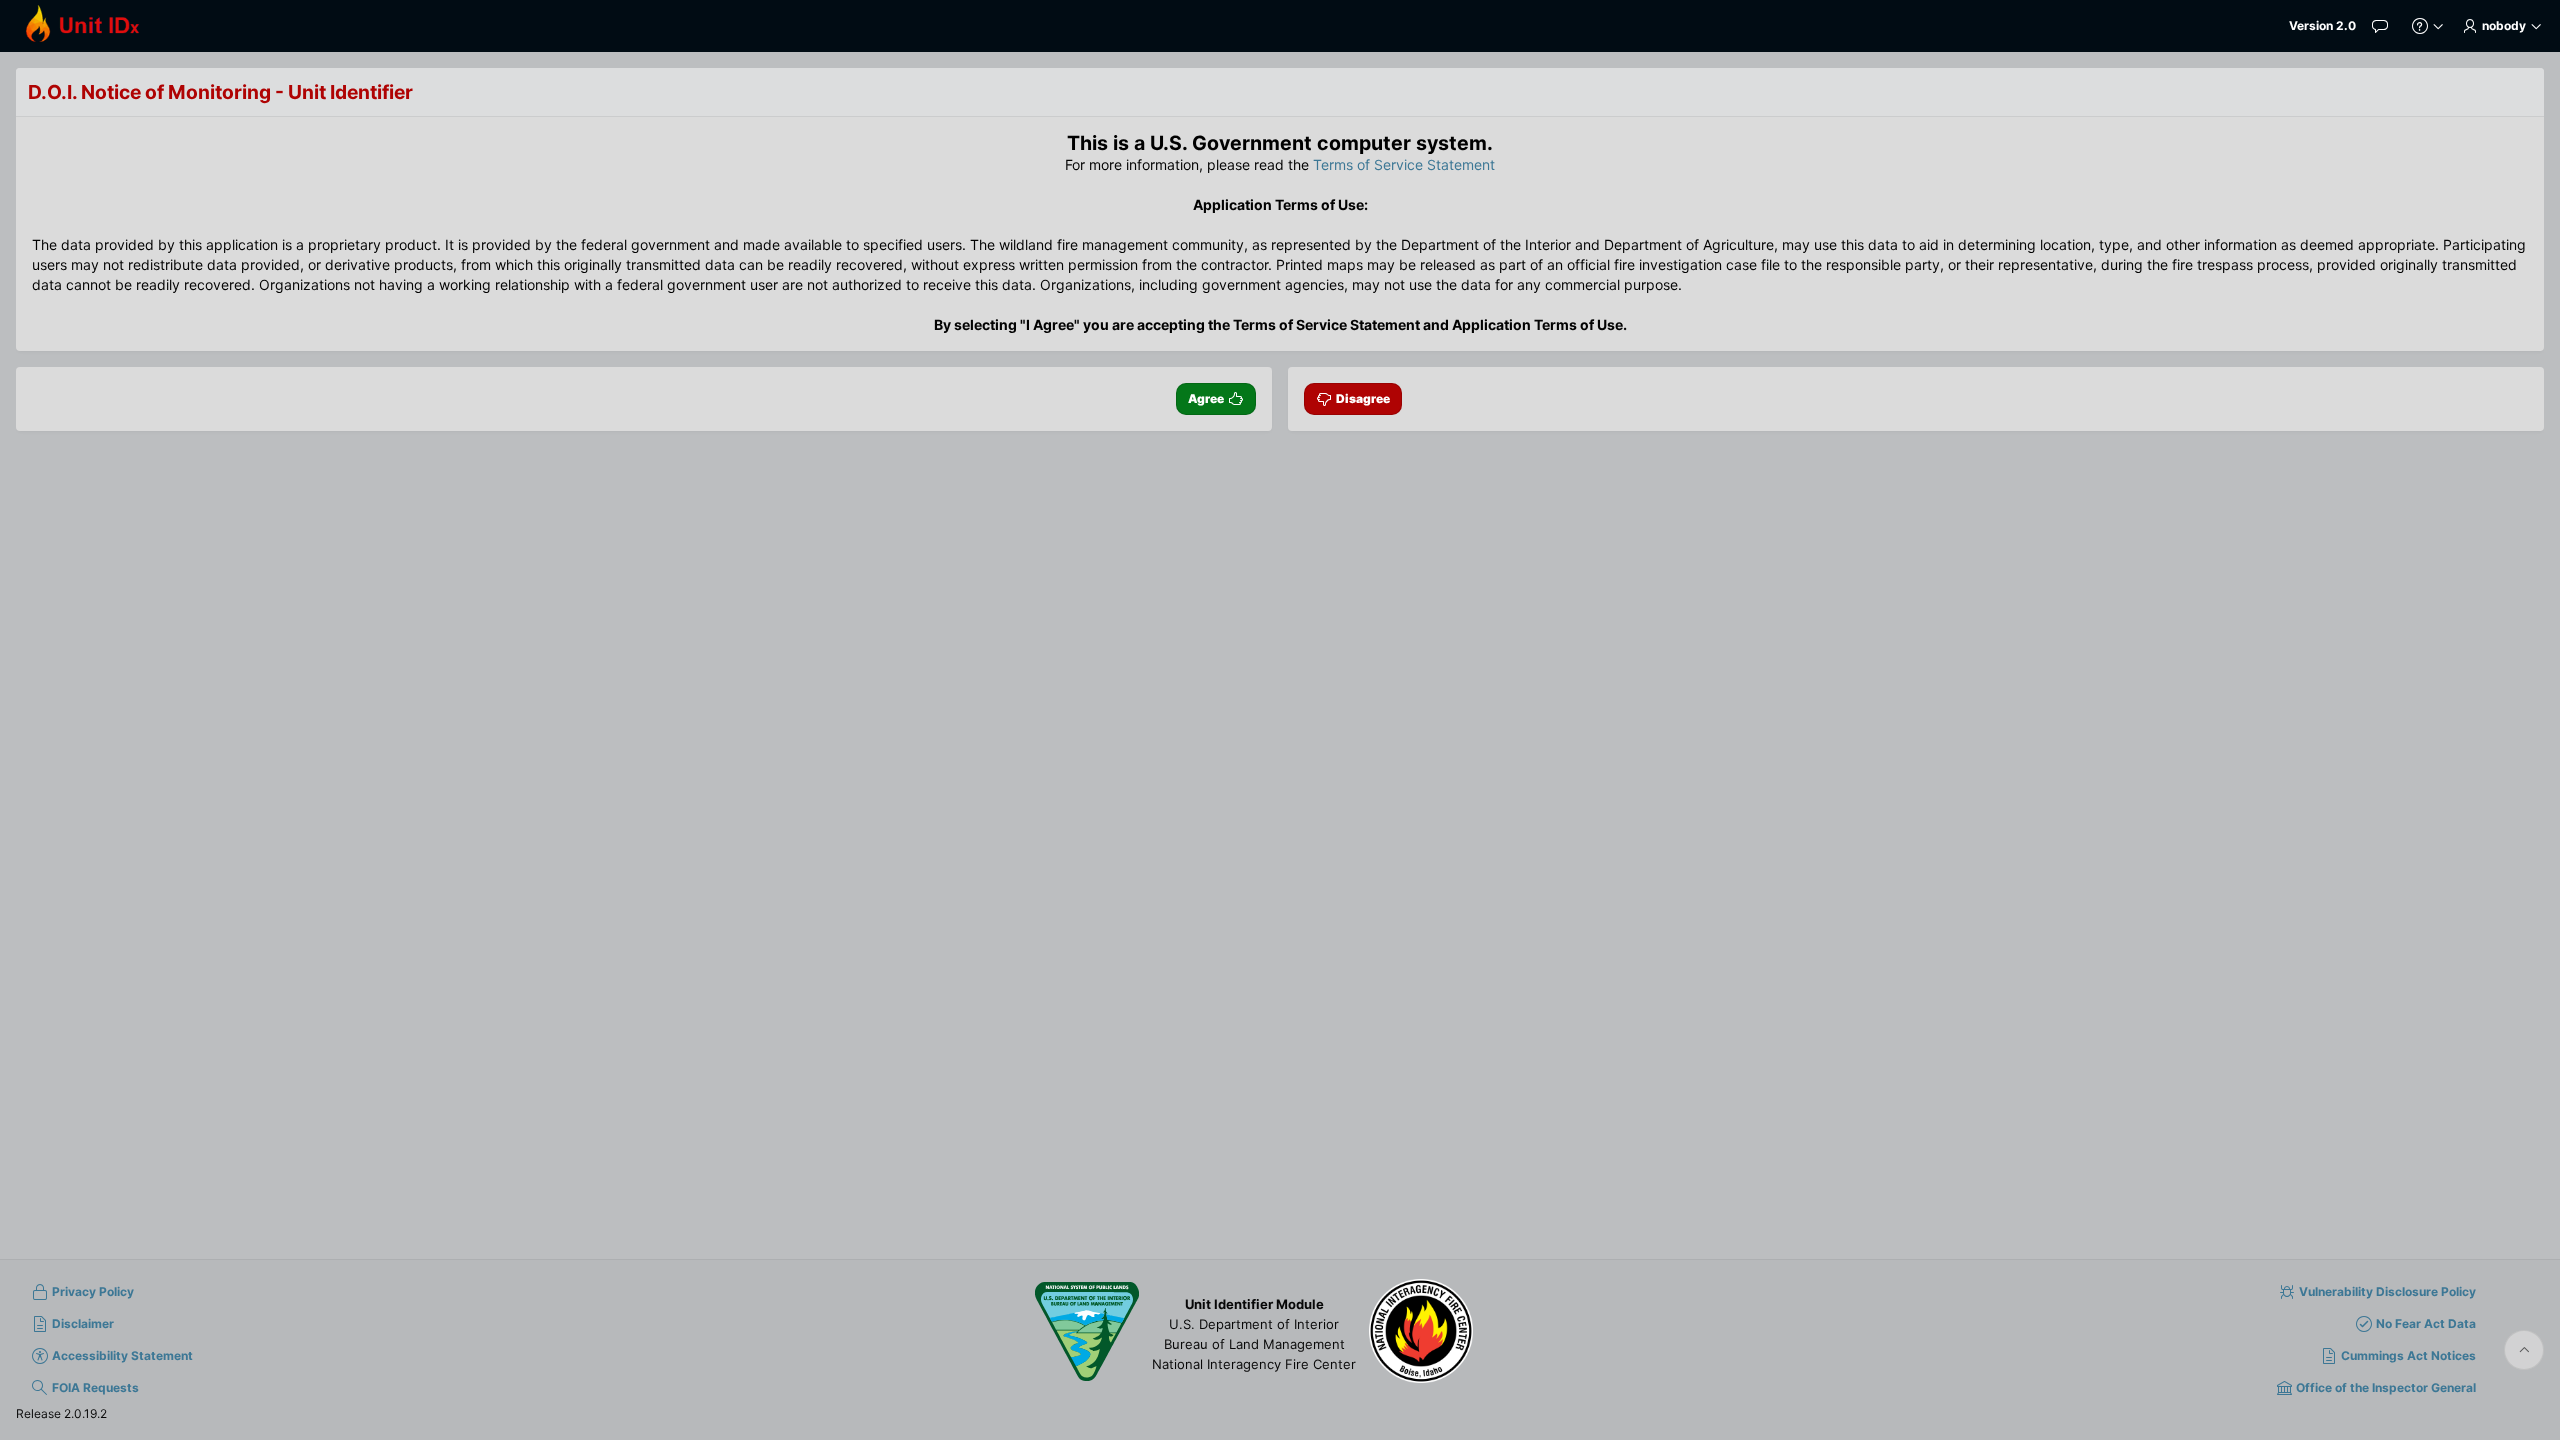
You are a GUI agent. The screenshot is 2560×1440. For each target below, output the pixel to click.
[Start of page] (2524, 1350)
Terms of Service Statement (1404, 164)
